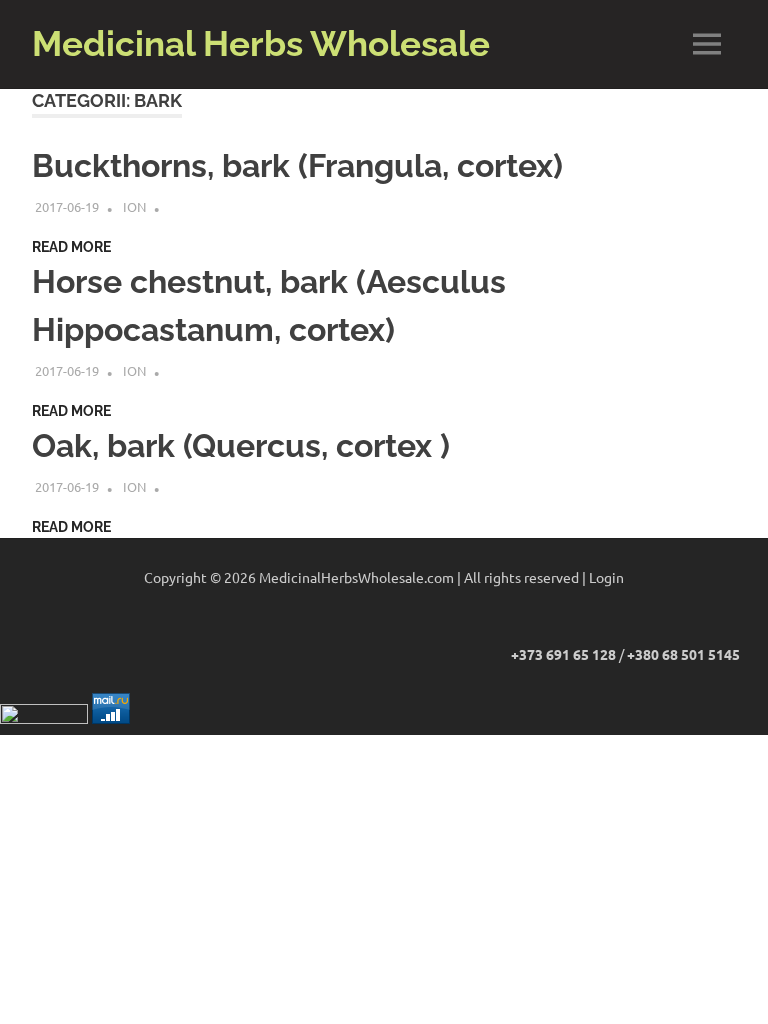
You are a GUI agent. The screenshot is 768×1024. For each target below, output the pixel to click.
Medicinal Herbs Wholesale (261, 43)
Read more (71, 247)
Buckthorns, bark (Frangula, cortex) (297, 165)
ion (134, 206)
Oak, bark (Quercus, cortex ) (241, 445)
